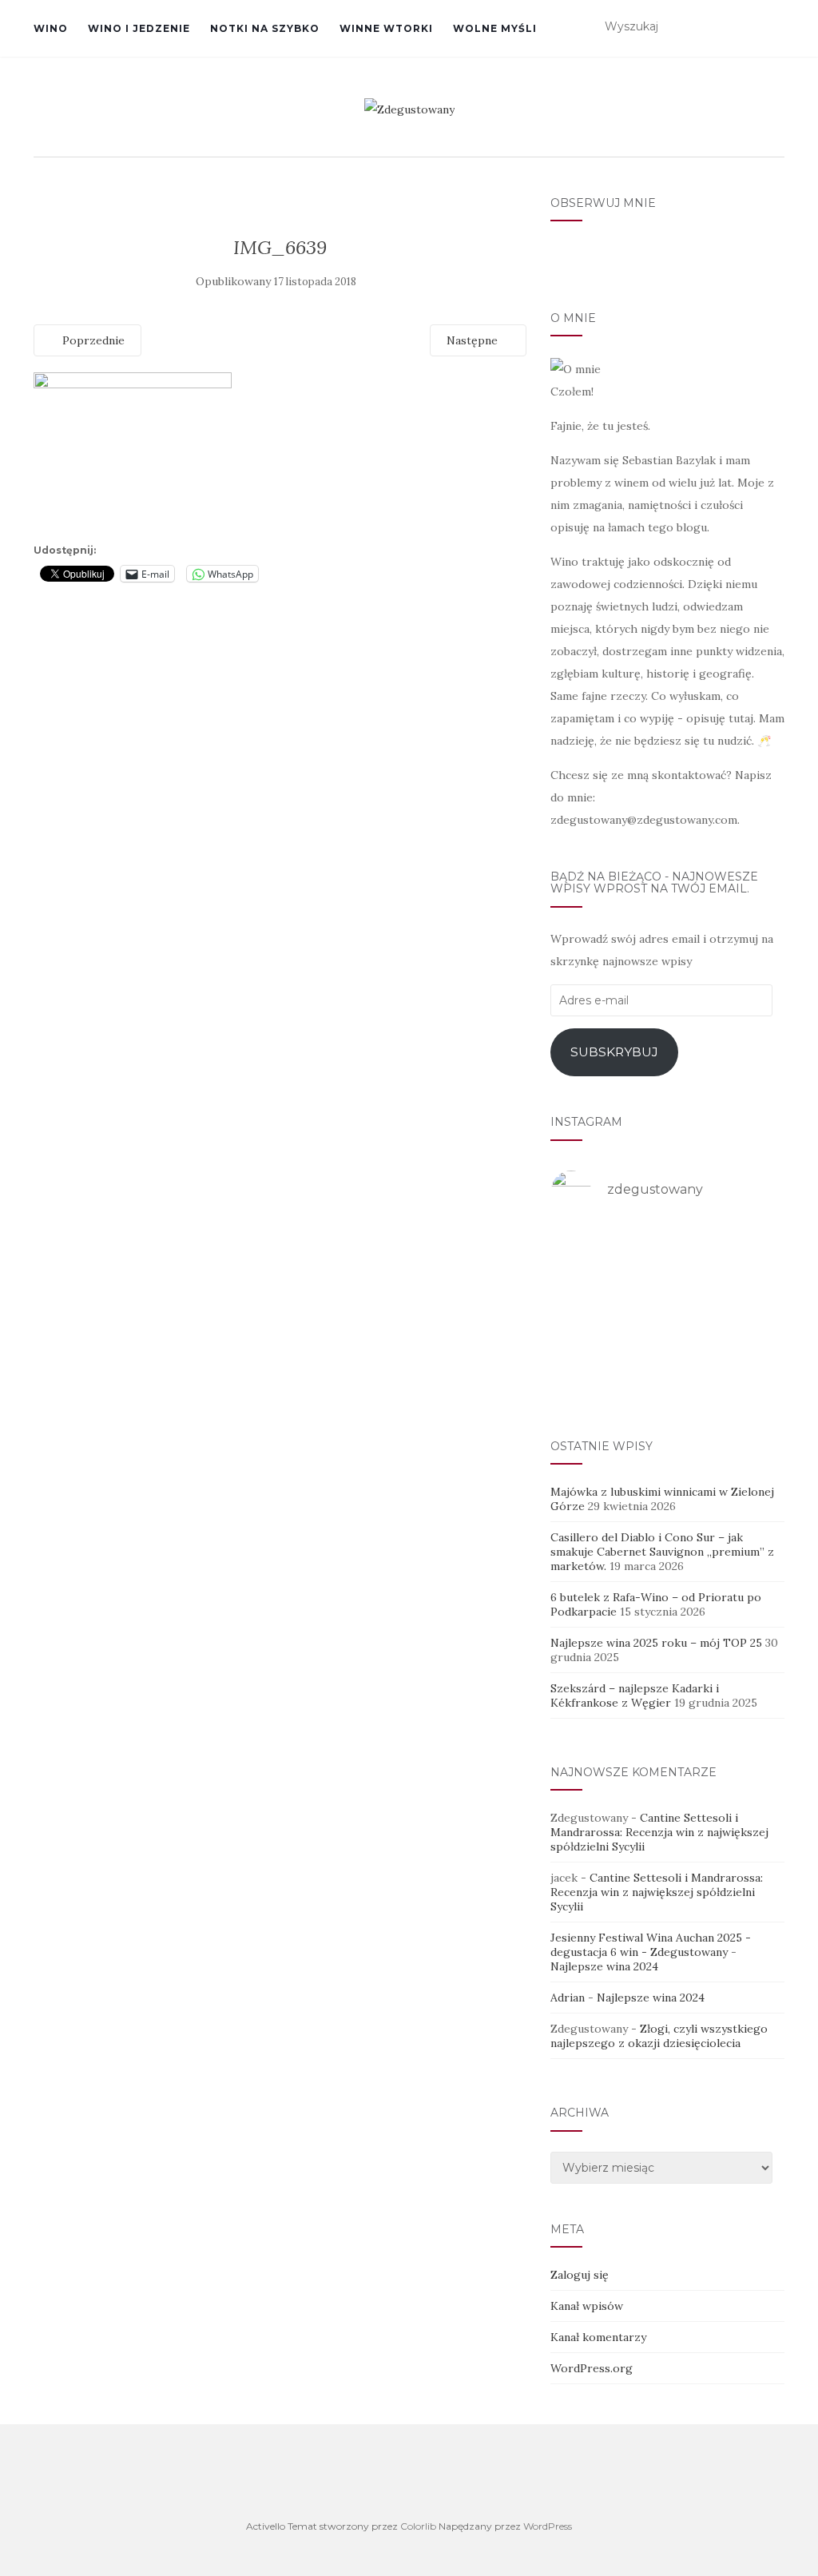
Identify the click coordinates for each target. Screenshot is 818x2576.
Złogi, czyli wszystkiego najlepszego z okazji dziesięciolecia (659, 2036)
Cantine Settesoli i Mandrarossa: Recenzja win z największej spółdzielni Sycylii (659, 1832)
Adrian (568, 1998)
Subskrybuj (614, 1052)
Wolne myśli (495, 28)
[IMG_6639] (133, 455)
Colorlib (418, 2526)
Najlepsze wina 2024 (604, 1966)
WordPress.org (592, 2368)
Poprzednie (92, 340)
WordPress (548, 2526)
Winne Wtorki (386, 28)
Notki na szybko (265, 28)
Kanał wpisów (587, 2306)
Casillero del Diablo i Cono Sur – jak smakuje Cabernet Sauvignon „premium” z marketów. (662, 1552)
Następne (474, 340)
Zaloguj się (580, 2275)
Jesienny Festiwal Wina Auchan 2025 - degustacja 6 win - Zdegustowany (651, 1945)
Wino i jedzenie (139, 28)
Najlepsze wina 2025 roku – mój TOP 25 (656, 1643)
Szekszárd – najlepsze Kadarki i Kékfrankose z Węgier (635, 1695)
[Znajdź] (774, 27)
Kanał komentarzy (598, 2337)
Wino (51, 28)
